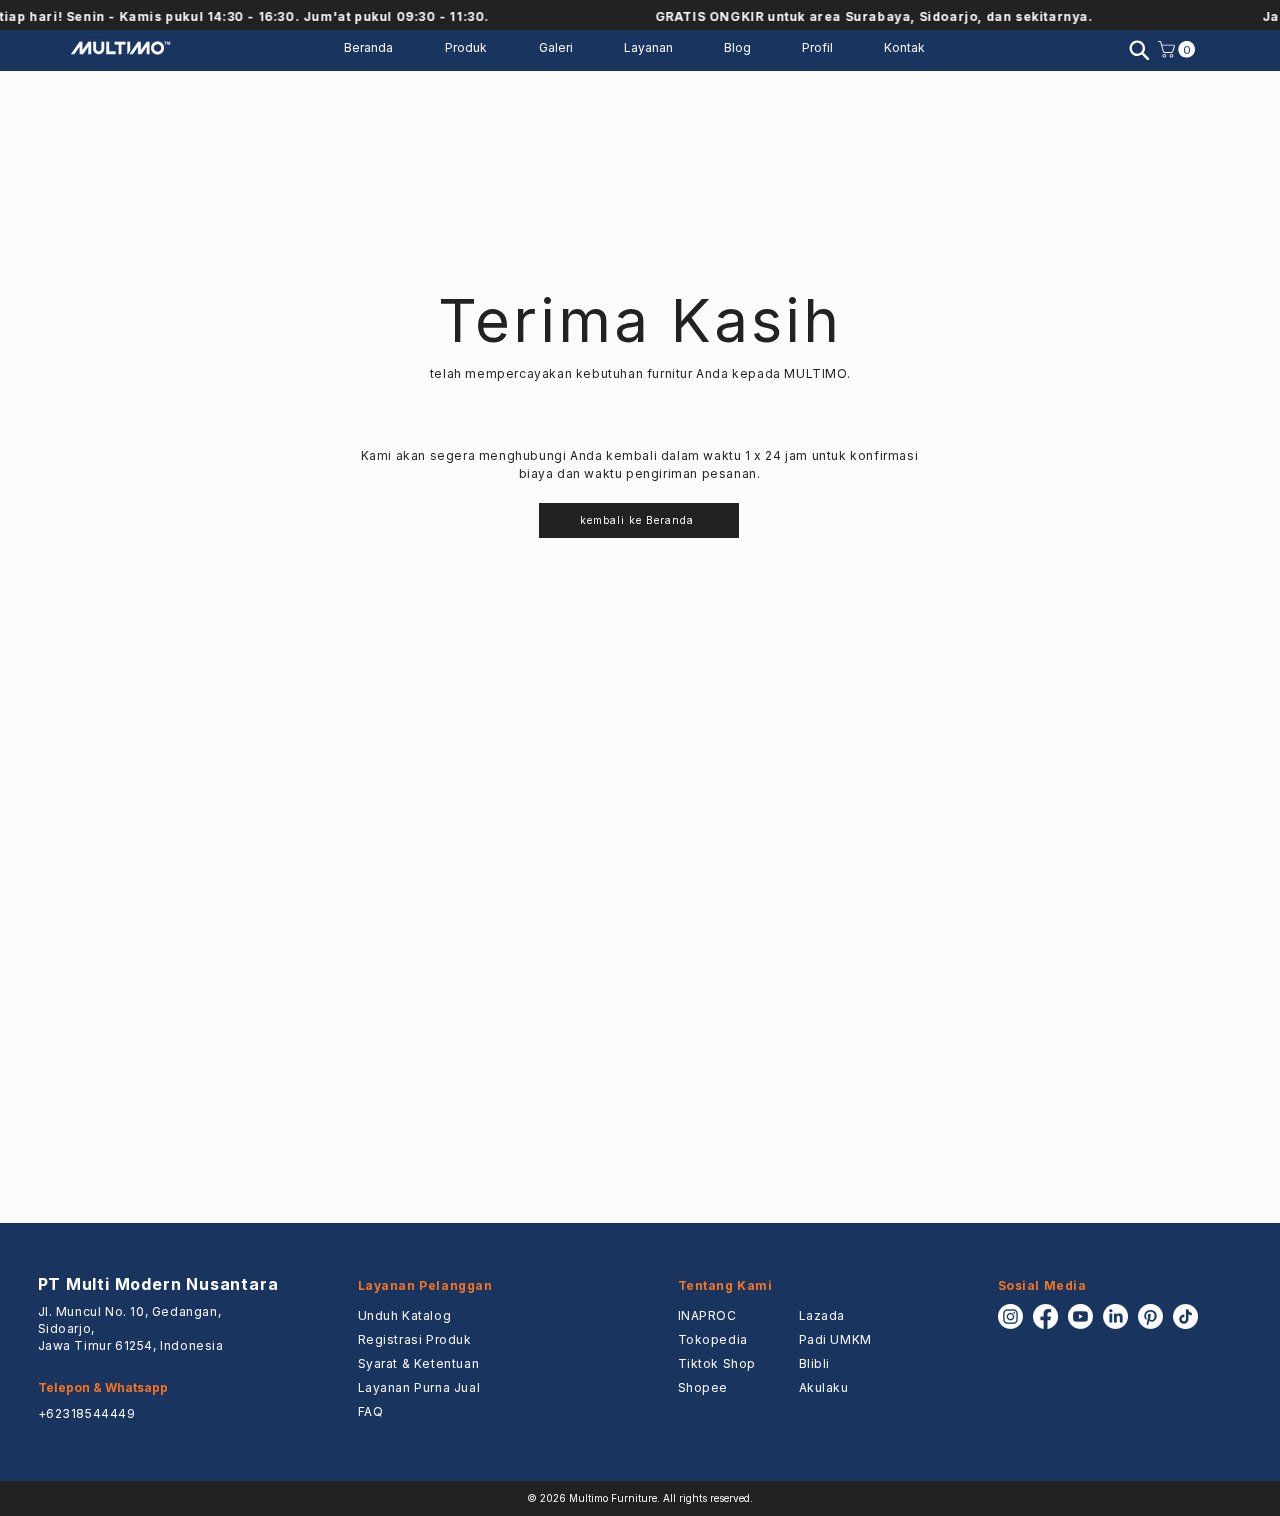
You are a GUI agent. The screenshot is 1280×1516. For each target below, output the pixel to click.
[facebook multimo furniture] (1045, 1316)
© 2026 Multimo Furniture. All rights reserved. (640, 1498)
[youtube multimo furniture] (1080, 1316)
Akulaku (824, 1387)
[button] (659, 48)
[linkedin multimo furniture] (1115, 1316)
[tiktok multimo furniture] (1185, 1316)
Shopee (703, 1387)
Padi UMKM (835, 1339)
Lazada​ (822, 1315)
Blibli (815, 1363)
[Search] (1139, 50)
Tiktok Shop (717, 1363)
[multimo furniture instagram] (1010, 1316)
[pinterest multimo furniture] (1150, 1316)
